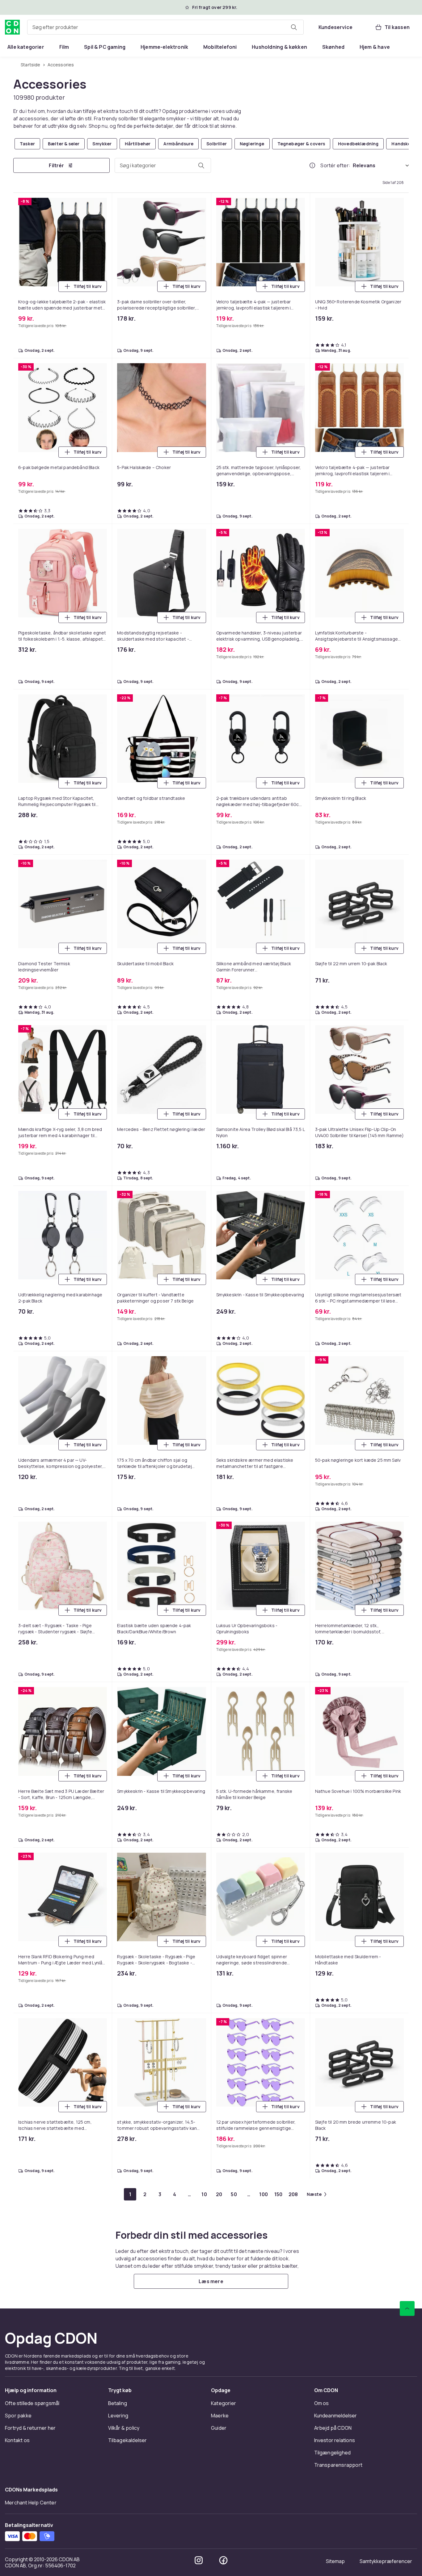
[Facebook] (223, 2560)
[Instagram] (199, 2560)
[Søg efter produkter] (294, 27)
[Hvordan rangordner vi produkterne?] (312, 165)
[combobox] (165, 27)
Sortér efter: (335, 165)
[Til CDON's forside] (12, 27)
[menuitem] (26, 47)
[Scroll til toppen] (407, 2308)
